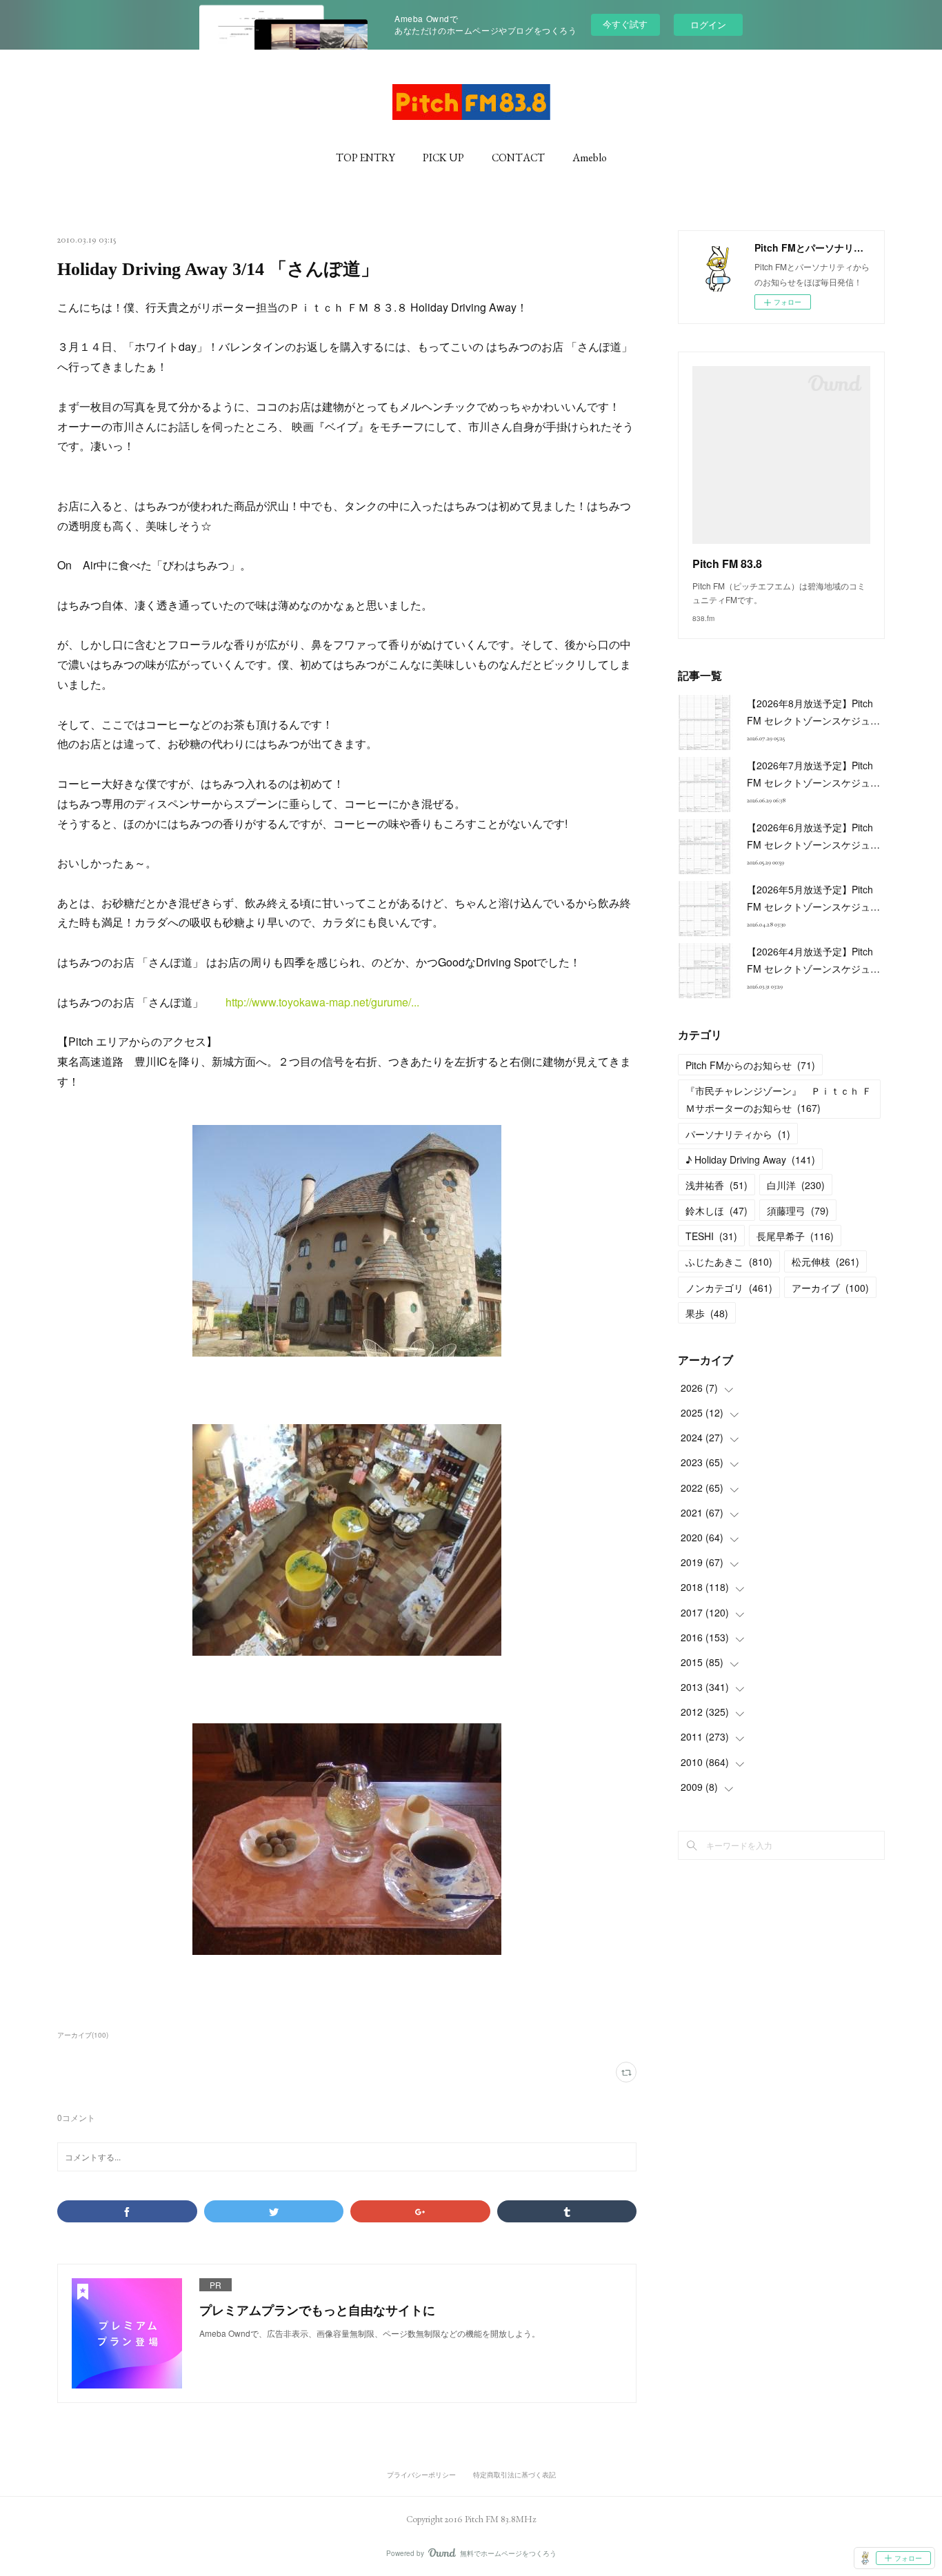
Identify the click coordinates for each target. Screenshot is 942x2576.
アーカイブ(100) (83, 2035)
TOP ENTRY (365, 158)
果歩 (707, 1313)
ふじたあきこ (729, 1261)
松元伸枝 (825, 1261)
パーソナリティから (738, 1134)
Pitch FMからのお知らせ (750, 1065)
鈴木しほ (716, 1210)
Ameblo (590, 158)
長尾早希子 (795, 1236)
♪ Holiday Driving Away (750, 1159)
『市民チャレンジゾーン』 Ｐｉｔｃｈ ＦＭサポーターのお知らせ (779, 1099)
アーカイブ (830, 1288)
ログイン (708, 24)
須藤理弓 (798, 1210)
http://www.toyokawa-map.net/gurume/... (322, 1002)
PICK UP (443, 158)
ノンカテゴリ (729, 1288)
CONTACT (518, 158)
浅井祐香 (716, 1185)
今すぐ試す (625, 24)
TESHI (711, 1236)
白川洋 (796, 1185)
